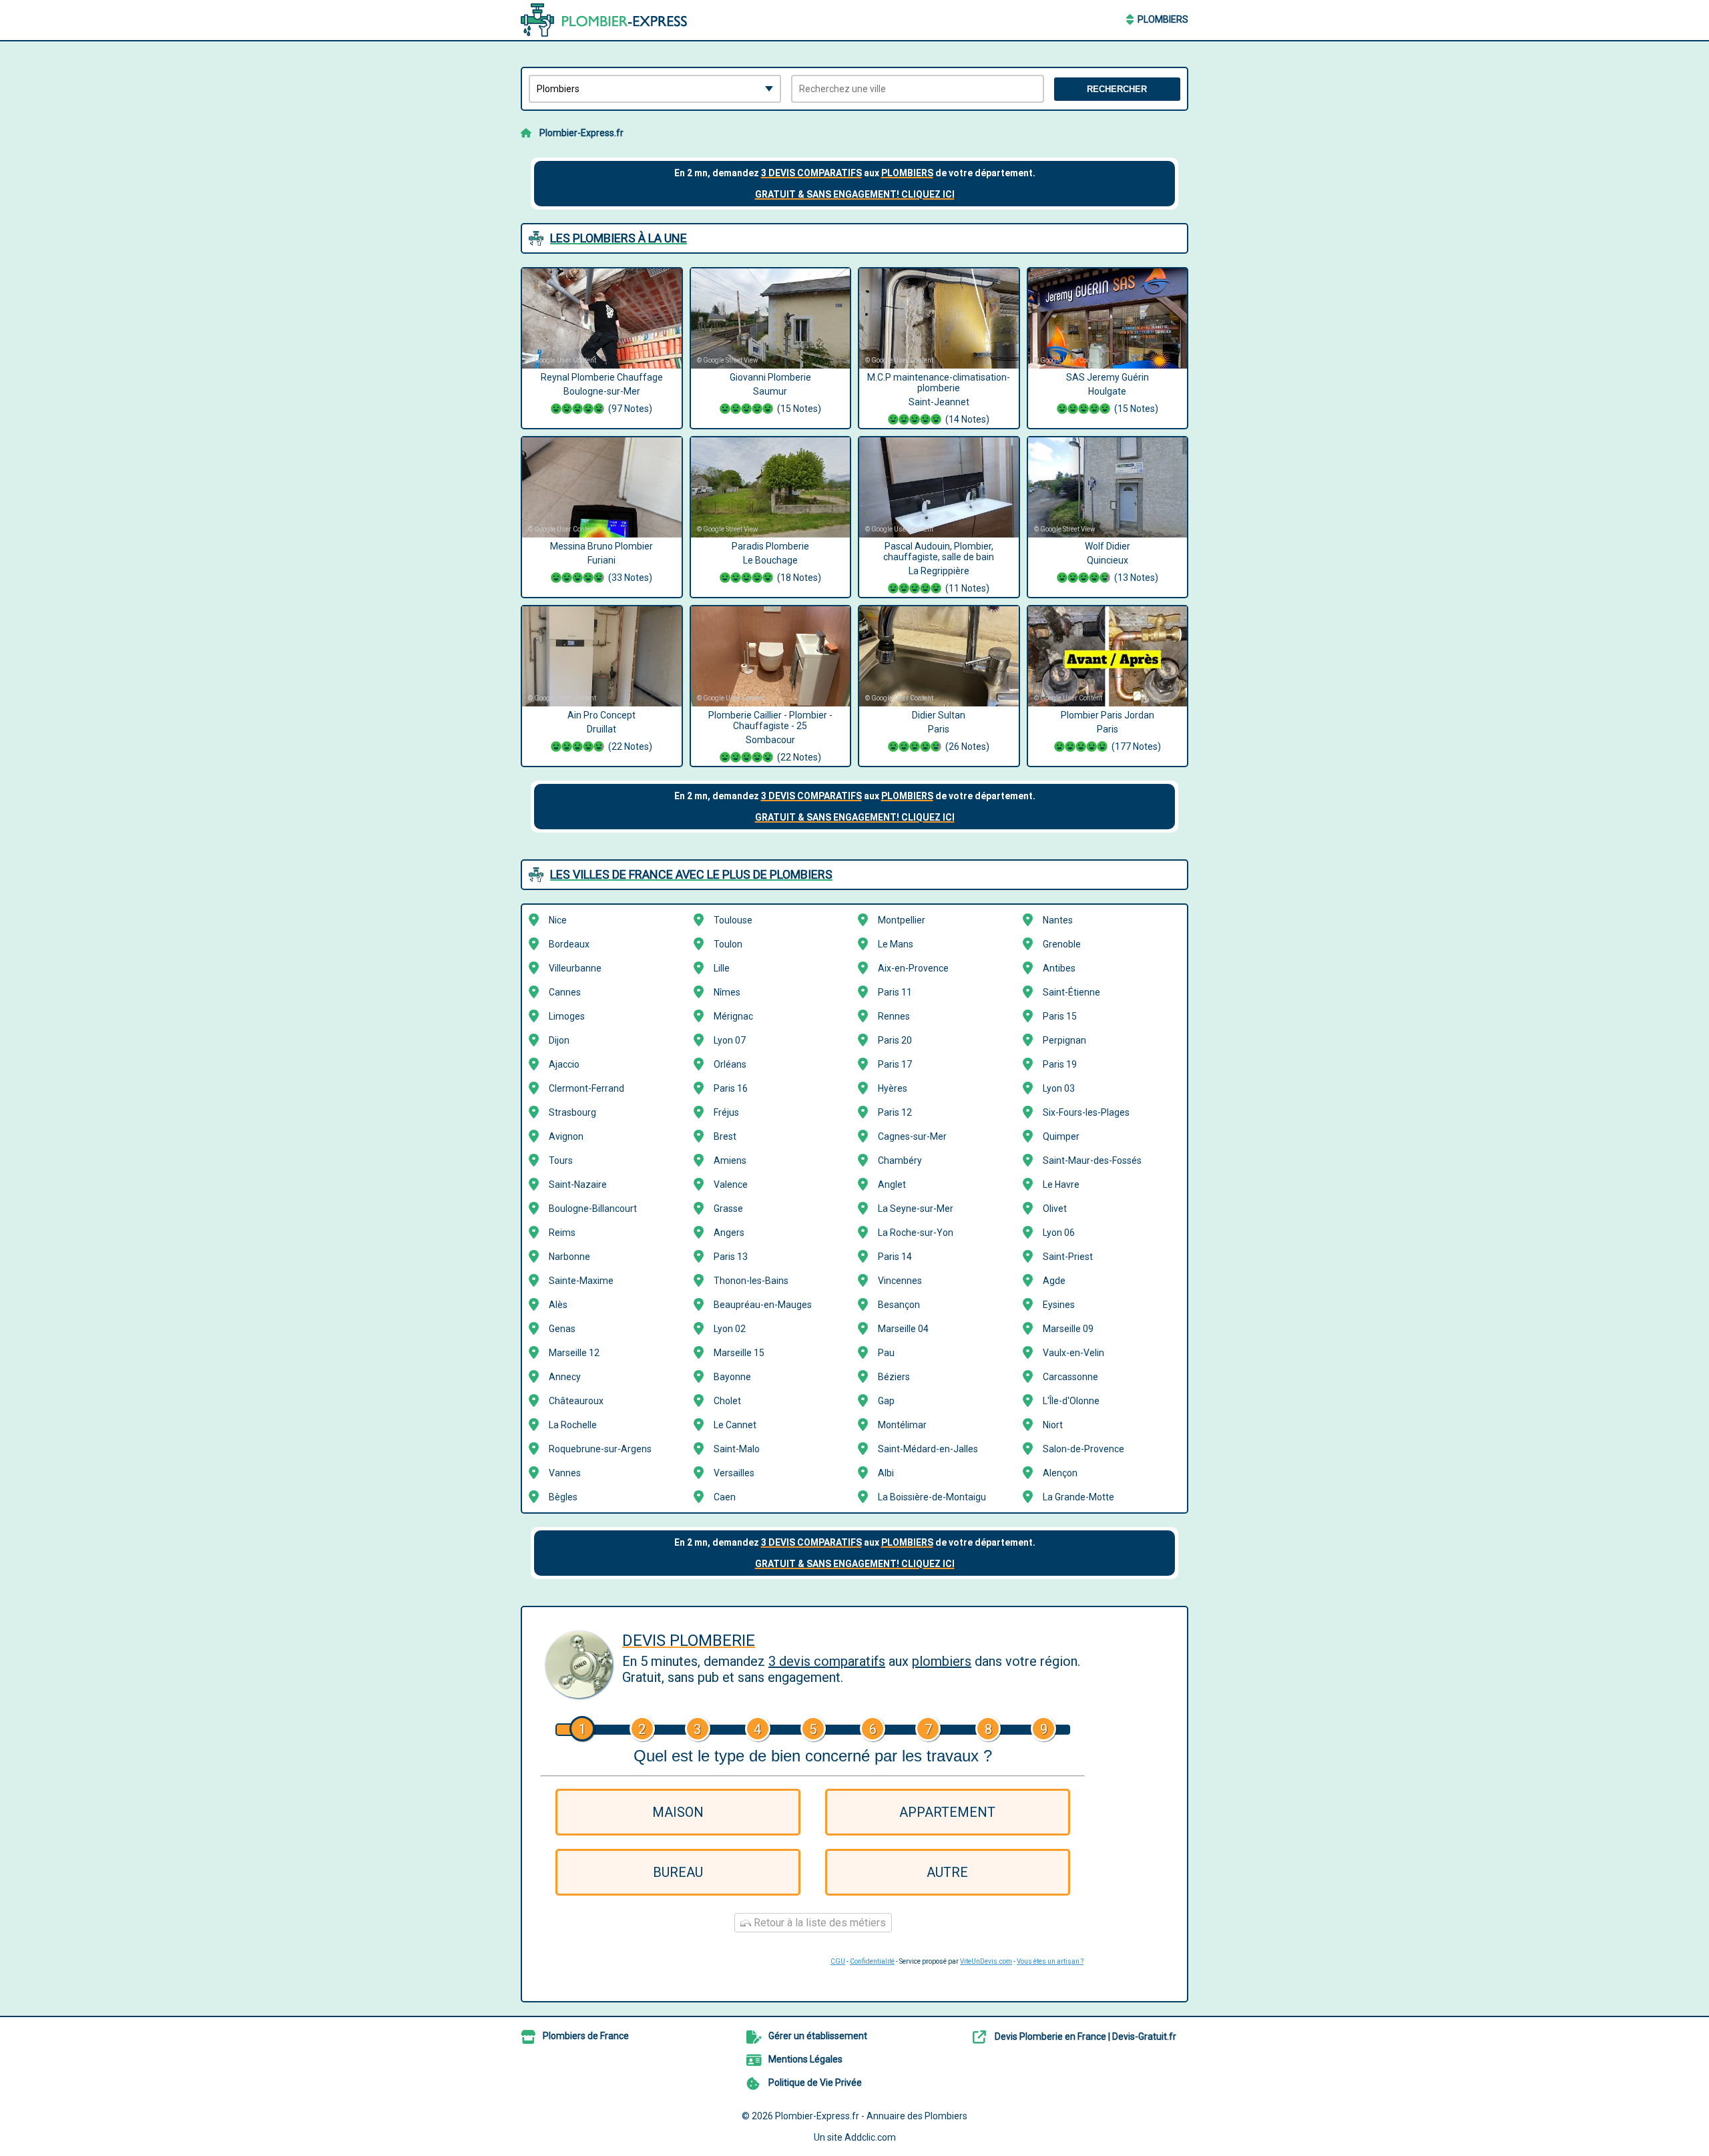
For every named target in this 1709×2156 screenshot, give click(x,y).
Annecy (565, 1377)
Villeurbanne (575, 968)
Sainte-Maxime (581, 1281)
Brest (725, 1136)
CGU (838, 1961)
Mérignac (733, 1016)
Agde (1054, 1281)
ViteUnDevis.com (986, 1961)
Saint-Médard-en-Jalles (928, 1449)
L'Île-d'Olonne (1071, 1401)
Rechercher (1117, 89)
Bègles (563, 1497)
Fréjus (726, 1112)
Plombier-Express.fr (581, 133)
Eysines (1059, 1305)
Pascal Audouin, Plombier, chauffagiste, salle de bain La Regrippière (939, 567)
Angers (729, 1233)
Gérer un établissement (818, 2036)
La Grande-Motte (1078, 1497)
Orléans (730, 1064)
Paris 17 (895, 1064)
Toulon (728, 944)
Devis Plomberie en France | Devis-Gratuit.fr (1085, 2036)
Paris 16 (731, 1088)
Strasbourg (572, 1112)
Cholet (727, 1401)
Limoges (567, 1016)
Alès (558, 1305)
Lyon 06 (1059, 1233)
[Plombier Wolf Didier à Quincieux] (1108, 487)
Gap (886, 1401)
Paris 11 (895, 992)
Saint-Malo (737, 1449)
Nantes (1058, 920)
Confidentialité (872, 1961)
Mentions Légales (805, 2059)
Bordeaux (569, 944)
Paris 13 (731, 1257)
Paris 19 (1060, 1064)
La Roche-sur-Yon (916, 1233)
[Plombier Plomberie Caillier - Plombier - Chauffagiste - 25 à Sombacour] (771, 656)
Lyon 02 (730, 1329)
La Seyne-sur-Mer (916, 1209)
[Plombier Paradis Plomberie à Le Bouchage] (771, 487)
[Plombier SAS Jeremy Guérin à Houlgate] (1108, 318)
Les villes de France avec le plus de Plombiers (691, 874)
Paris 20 (895, 1040)
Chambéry (900, 1160)
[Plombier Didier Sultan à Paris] (939, 656)
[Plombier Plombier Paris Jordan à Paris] (1108, 656)
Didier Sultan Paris (951, 731)
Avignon (566, 1136)
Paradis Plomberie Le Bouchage (776, 562)
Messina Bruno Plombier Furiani (601, 562)
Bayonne (732, 1377)
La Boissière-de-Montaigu (932, 1497)
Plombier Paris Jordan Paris (1111, 731)
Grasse (728, 1209)
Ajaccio (564, 1064)
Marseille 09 (1068, 1329)
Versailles (734, 1473)
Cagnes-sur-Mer (912, 1136)
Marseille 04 (903, 1329)
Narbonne (569, 1257)
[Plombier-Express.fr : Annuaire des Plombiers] (604, 20)
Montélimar (902, 1425)
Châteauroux (576, 1401)
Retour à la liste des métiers (818, 1923)
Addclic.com (870, 2137)
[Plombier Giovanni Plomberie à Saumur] (771, 318)
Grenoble (1062, 944)
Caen (725, 1497)
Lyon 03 (1059, 1088)
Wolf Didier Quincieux (1122, 562)
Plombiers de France (586, 2036)
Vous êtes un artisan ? (1050, 1961)
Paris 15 (1060, 1016)
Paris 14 (895, 1257)
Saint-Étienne (1071, 992)
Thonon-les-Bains (751, 1281)
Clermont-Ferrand (586, 1088)
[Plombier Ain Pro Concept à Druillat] (602, 656)
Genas (562, 1329)
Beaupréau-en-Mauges (763, 1305)
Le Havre (1061, 1184)
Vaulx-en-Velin (1073, 1353)
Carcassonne (1070, 1377)
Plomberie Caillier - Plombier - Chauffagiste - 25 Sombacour (770, 736)
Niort (1053, 1425)
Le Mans (896, 944)
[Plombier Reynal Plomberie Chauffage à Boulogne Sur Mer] (602, 318)
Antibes (1059, 968)
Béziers (894, 1377)
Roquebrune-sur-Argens (600, 1449)
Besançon (899, 1305)
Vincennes (900, 1281)
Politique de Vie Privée (815, 2083)
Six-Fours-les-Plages (1086, 1112)
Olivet (1055, 1209)
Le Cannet (735, 1425)
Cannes (565, 992)
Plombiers (1163, 19)
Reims (562, 1233)
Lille (722, 968)
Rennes (894, 1016)
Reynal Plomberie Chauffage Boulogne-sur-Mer (602, 393)
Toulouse (733, 920)
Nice (558, 920)
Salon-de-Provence (1083, 1449)
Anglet (892, 1184)
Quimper (1061, 1136)
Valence (731, 1184)
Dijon (559, 1040)
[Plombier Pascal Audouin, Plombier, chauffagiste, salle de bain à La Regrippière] (939, 487)
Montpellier (902, 920)
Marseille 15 (739, 1353)
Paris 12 (895, 1112)
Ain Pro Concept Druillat (610, 731)
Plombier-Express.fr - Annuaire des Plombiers (871, 2116)
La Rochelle (573, 1425)
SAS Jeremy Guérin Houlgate (1112, 393)
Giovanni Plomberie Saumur (775, 393)
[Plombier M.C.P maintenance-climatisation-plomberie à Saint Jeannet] (939, 318)
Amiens (730, 1160)
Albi (886, 1473)
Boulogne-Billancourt (593, 1209)
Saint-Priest (1068, 1257)
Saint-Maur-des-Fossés (1092, 1160)
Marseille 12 (574, 1353)
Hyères (893, 1088)
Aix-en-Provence (913, 968)
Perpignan (1064, 1040)
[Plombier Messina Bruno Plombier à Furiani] (602, 487)
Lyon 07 (730, 1040)
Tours (561, 1160)
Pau (886, 1353)
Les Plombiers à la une (619, 238)
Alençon (1060, 1473)
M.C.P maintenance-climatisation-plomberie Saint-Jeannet (939, 398)
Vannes (565, 1473)
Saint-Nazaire (578, 1184)
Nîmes (727, 992)
